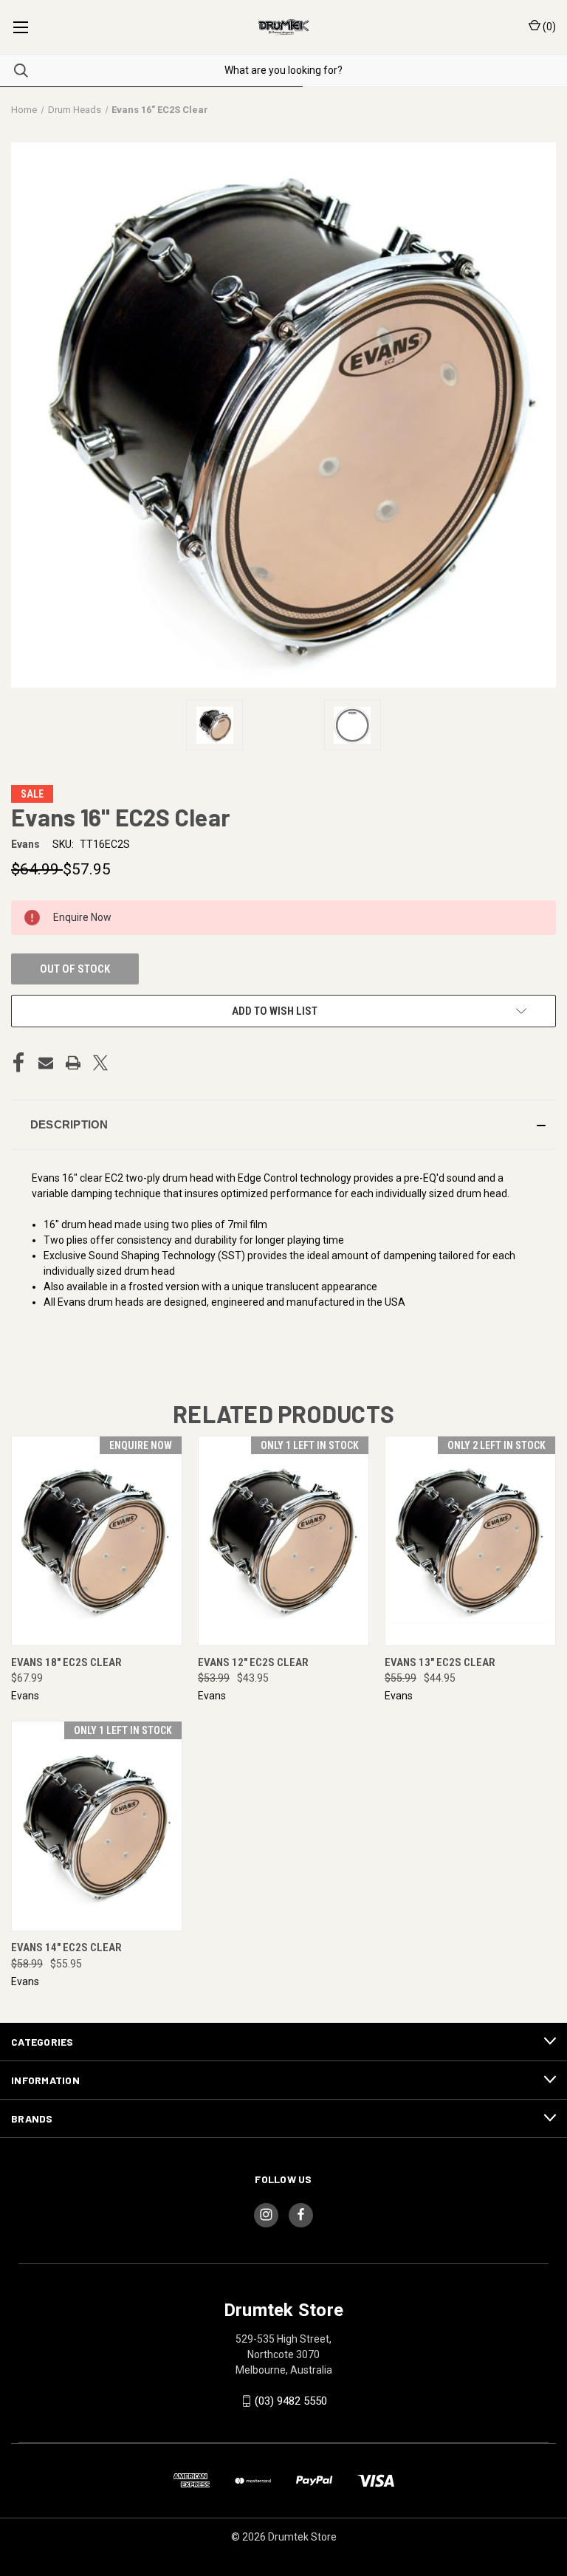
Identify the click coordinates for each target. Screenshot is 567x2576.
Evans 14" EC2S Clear (66, 1948)
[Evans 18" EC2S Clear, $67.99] (97, 1541)
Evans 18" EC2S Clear (66, 1662)
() (548, 27)
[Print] (73, 1063)
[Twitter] (100, 1063)
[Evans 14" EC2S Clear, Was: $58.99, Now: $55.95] (97, 1826)
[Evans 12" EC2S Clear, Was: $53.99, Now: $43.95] (283, 1541)
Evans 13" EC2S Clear (440, 1662)
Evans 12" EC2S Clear (253, 1662)
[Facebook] (18, 1063)
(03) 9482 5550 (291, 2401)
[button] (283, 1125)
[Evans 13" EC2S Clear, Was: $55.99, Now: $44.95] (470, 1541)
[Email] (46, 1063)
